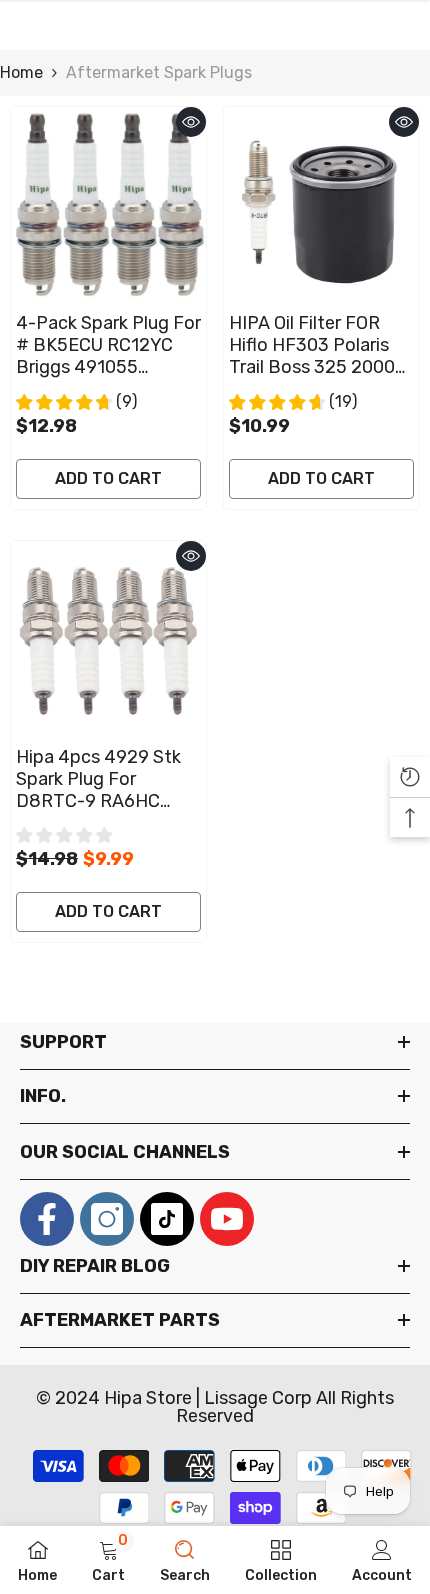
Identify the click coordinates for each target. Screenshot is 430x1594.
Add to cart (108, 478)
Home (21, 72)
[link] (108, 1560)
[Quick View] (191, 122)
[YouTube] (227, 1219)
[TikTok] (167, 1219)
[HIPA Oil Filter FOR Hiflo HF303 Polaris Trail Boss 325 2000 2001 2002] (321, 204)
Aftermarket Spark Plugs (159, 72)
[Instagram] (107, 1219)
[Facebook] (47, 1219)
